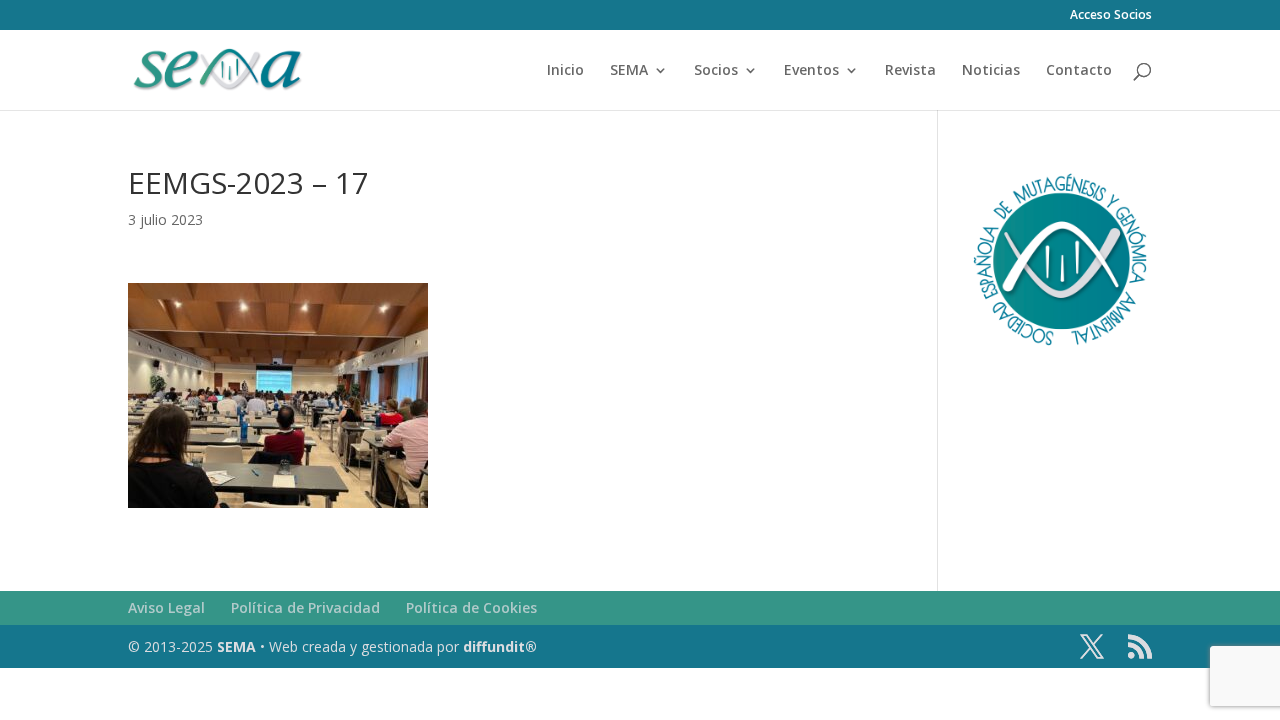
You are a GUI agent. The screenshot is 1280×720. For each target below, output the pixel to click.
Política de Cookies (471, 607)
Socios (716, 71)
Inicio (565, 71)
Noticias (991, 71)
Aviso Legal (166, 607)
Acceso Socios (1111, 16)
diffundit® (500, 646)
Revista (910, 71)
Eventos (811, 71)
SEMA (629, 71)
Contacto (1079, 71)
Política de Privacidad (305, 607)
